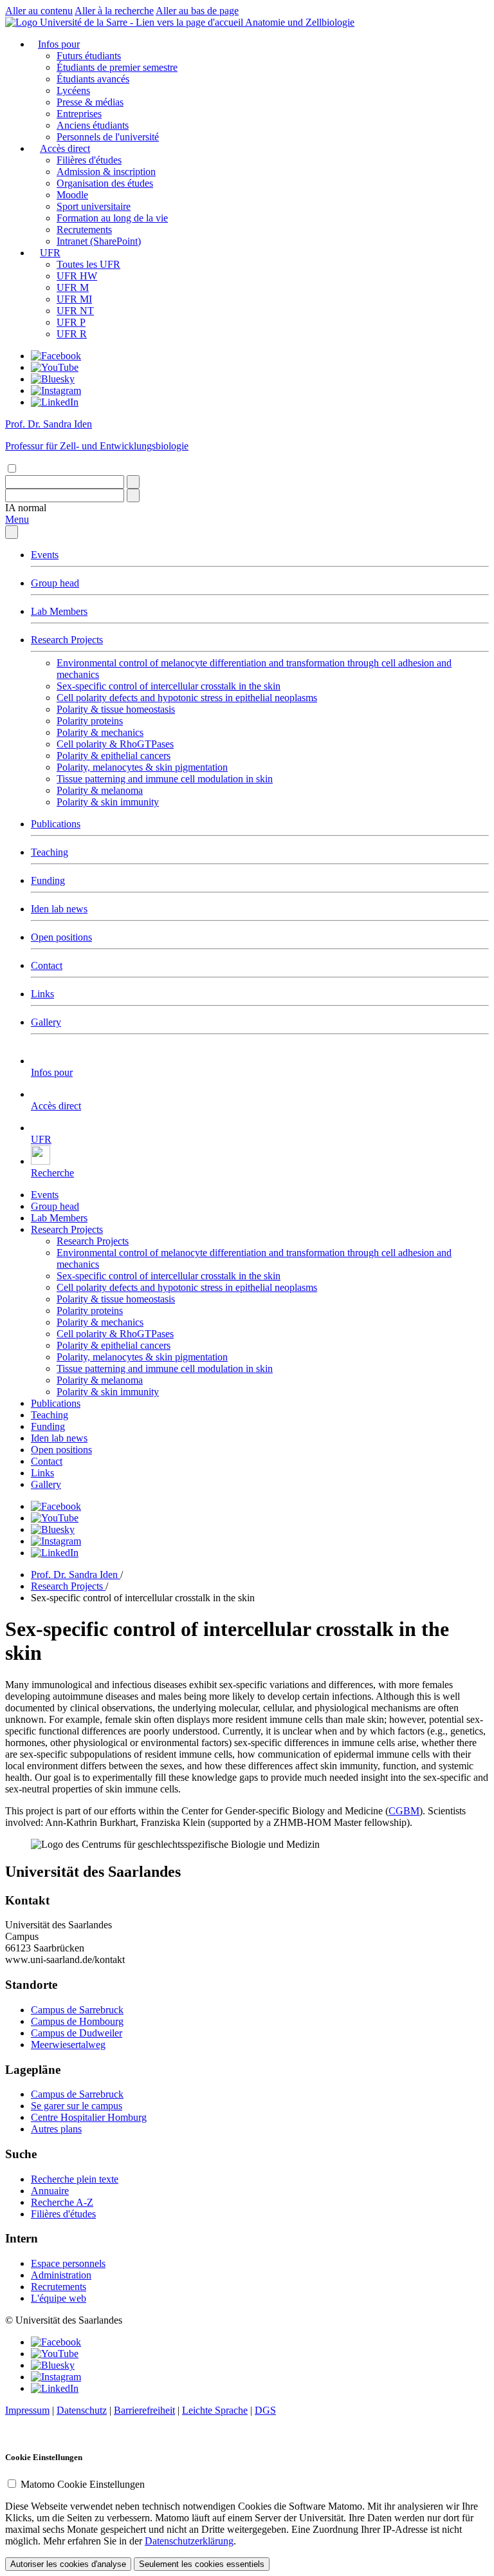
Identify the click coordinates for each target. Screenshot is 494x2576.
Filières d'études (89, 160)
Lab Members (59, 611)
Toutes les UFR (88, 264)
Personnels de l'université (108, 137)
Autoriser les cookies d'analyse (68, 2564)
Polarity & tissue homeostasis (116, 709)
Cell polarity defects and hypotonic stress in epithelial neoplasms (187, 698)
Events (45, 555)
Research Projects (67, 640)
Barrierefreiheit (144, 2410)
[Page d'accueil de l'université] (125, 22)
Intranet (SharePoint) (99, 241)
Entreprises (79, 114)
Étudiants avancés (93, 79)
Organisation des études (105, 183)
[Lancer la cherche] (133, 482)
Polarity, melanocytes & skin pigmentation (142, 767)
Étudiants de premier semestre (117, 67)
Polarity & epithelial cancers (114, 756)
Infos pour (59, 44)
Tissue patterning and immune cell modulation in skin (165, 779)
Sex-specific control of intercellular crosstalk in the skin (169, 686)
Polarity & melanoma (100, 790)
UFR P (71, 322)
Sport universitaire (94, 206)
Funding (48, 880)
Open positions (61, 937)
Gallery (46, 1022)
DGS (265, 2410)
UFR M (73, 287)
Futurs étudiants (89, 56)
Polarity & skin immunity (108, 802)
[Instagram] (56, 390)
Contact (47, 965)
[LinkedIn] (55, 402)
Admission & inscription (106, 172)
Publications (56, 824)
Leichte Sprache (215, 2410)
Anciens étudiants (93, 125)
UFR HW (77, 276)
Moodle (72, 195)
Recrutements (84, 230)
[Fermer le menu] (12, 532)
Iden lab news (59, 909)
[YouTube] (55, 367)
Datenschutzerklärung (189, 2541)
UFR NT (75, 311)
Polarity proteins (90, 721)
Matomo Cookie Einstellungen (83, 2484)
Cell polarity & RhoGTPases (115, 744)
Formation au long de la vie (112, 218)
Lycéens (73, 90)
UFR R (72, 334)
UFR (50, 253)
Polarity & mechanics (100, 732)
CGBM (404, 1811)
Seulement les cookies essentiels (202, 2564)
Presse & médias (90, 102)
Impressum (27, 2410)
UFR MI (74, 299)
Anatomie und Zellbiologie (300, 22)
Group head (55, 583)
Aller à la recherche (114, 11)
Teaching (50, 852)
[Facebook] (56, 356)
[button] (26, 508)
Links (42, 994)
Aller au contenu (39, 11)
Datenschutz (82, 2410)
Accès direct (65, 148)
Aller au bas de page (197, 11)
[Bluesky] (53, 379)
